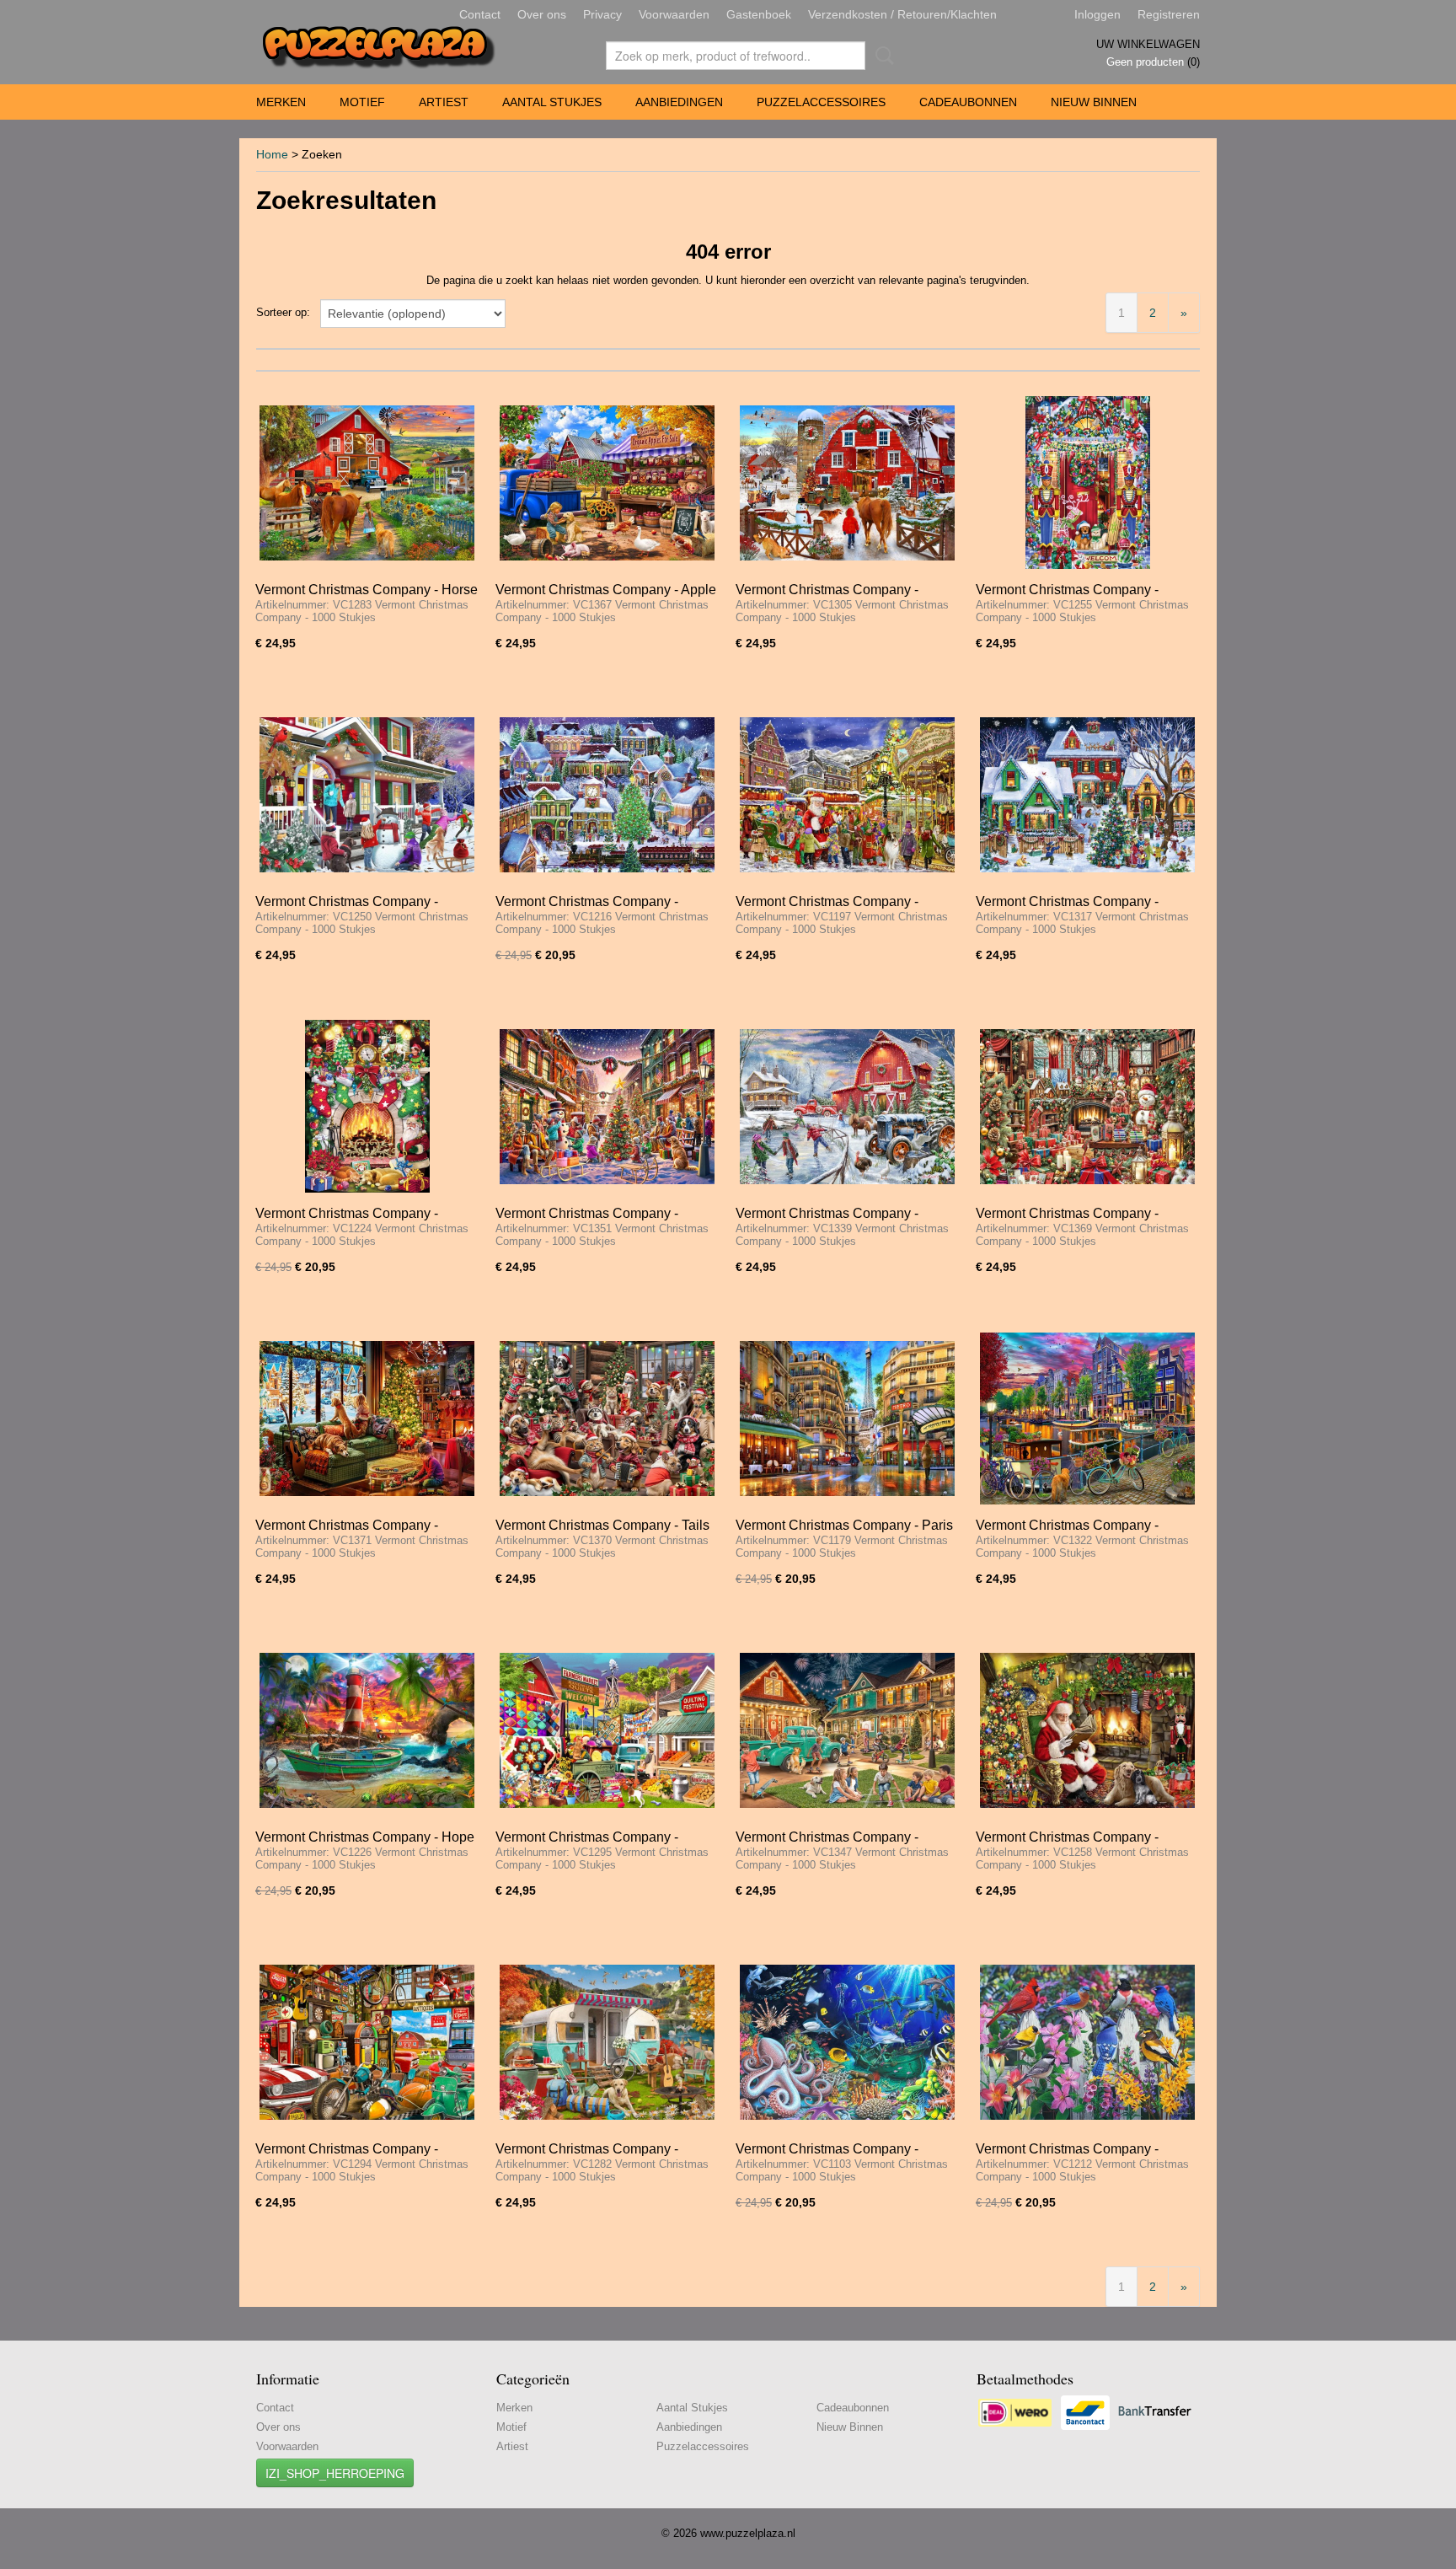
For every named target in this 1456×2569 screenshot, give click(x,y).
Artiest (444, 102)
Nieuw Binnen (1094, 102)
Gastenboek (759, 14)
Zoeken (881, 56)
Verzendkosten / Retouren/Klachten (902, 14)
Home (272, 154)
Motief (362, 102)
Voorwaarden (674, 14)
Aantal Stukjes (552, 102)
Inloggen (1097, 14)
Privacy (602, 14)
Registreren (1169, 14)
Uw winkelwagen (1148, 44)
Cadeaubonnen (968, 102)
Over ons (542, 14)
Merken (281, 102)
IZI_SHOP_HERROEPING (335, 2473)
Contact (480, 14)
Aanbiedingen (679, 102)
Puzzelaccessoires (821, 102)
